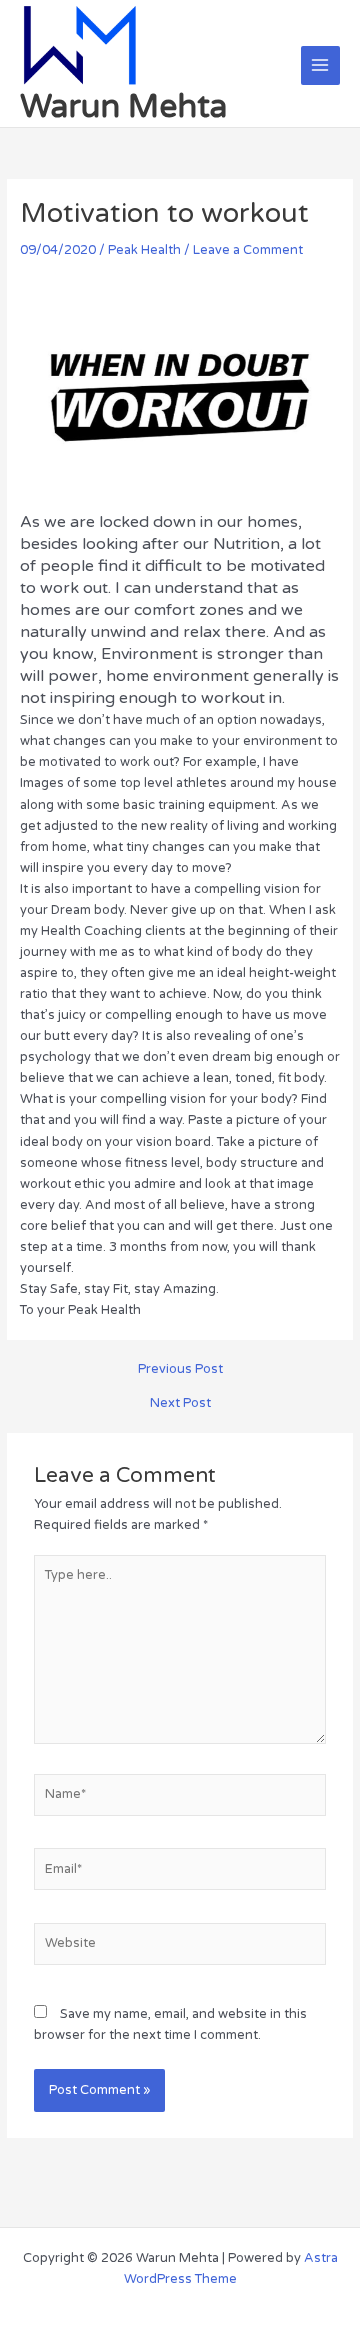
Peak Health (144, 250)
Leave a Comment (248, 250)
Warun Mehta (123, 107)
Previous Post (180, 1369)
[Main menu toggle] (320, 65)
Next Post (180, 1403)
